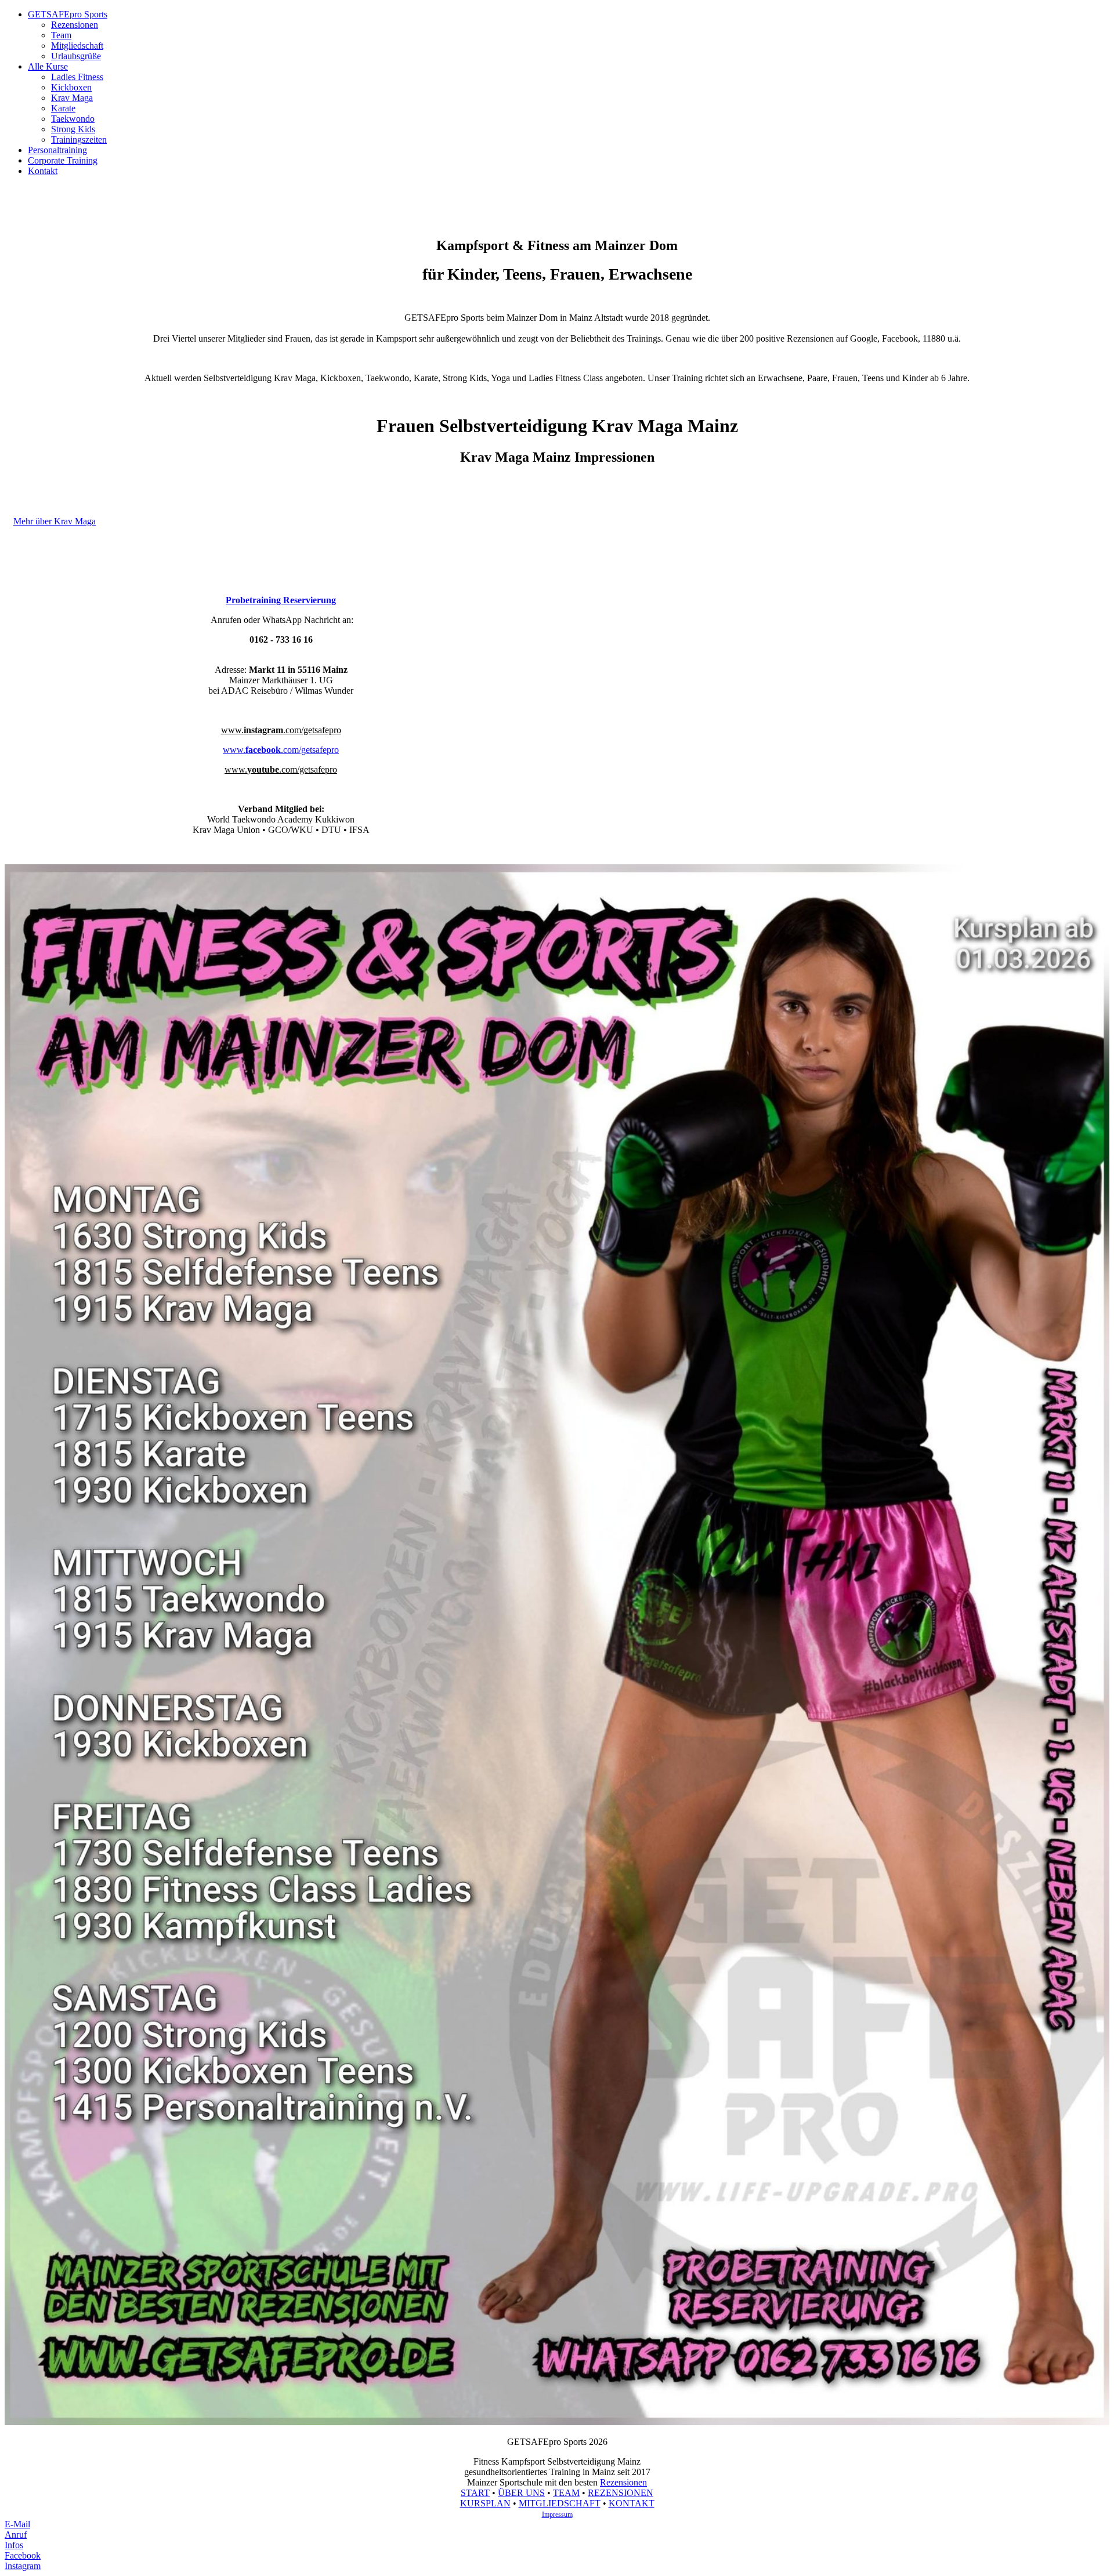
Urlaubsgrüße (76, 56)
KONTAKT (632, 2503)
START (475, 2493)
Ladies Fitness (77, 77)
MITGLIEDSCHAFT (560, 2503)
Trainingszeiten (79, 140)
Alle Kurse (48, 66)
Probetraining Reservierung (281, 600)
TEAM (566, 2493)
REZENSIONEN (621, 2493)
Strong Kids (73, 129)
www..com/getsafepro (281, 730)
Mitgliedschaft (77, 46)
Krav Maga (72, 98)
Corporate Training (63, 160)
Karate (63, 108)
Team (61, 35)
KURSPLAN (485, 2503)
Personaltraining (57, 150)
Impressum (557, 2515)
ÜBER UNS (521, 2493)
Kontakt (43, 171)
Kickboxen (71, 87)
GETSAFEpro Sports (68, 14)
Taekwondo (73, 119)
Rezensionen (75, 25)
